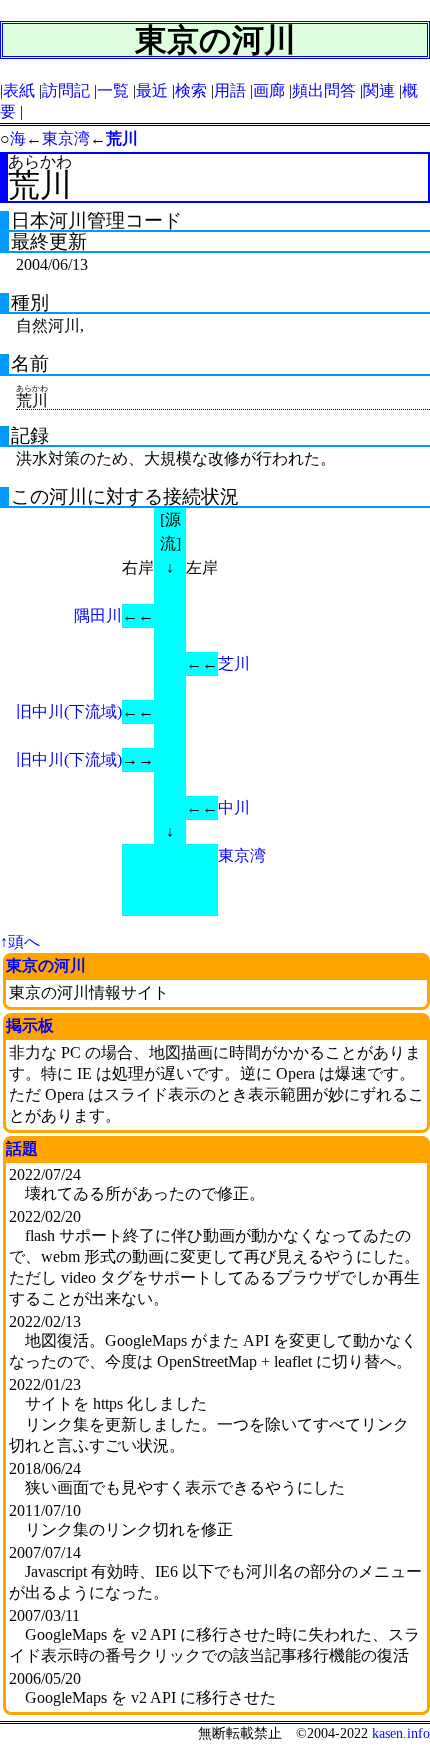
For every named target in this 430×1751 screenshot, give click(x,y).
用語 (230, 90)
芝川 (234, 663)
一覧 (113, 90)
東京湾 (66, 138)
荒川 (122, 138)
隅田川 (98, 615)
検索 (191, 90)
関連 (379, 90)
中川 (234, 807)
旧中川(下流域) (69, 711)
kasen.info (401, 1733)
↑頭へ (20, 941)
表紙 (19, 90)
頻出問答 (324, 90)
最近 (152, 90)
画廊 (269, 90)
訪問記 (66, 90)
